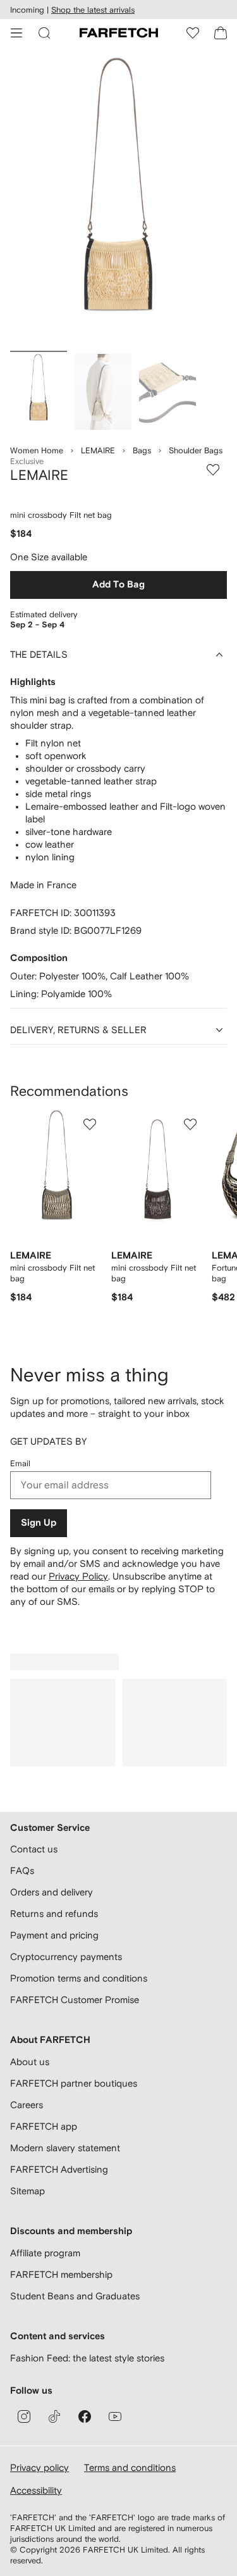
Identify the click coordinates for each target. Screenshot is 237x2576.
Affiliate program (45, 2253)
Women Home (37, 450)
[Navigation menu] (16, 33)
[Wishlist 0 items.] (193, 33)
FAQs (22, 1870)
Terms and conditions (130, 2467)
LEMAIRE (98, 450)
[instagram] (24, 2416)
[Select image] (39, 392)
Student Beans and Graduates (75, 2296)
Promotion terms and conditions (79, 1978)
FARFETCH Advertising (59, 2169)
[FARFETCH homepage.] (119, 33)
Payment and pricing (54, 1935)
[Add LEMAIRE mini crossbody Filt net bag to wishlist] (213, 470)
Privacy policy (39, 2467)
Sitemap (27, 2191)
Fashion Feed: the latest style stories (87, 2358)
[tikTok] (54, 2416)
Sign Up (39, 1523)
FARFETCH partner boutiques (74, 2083)
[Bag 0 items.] (221, 33)
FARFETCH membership (61, 2274)
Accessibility (36, 2490)
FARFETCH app (44, 2126)
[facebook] (85, 2416)
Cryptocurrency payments (66, 1957)
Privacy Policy (78, 1576)
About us (30, 2062)
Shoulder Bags (196, 450)
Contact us (34, 1849)
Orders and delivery (52, 1892)
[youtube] (115, 2416)
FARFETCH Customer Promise (75, 2000)
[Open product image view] (118, 202)
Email (20, 1463)
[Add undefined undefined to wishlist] (90, 1124)
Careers (27, 2105)
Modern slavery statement (65, 2148)
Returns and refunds (54, 1913)
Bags (142, 450)
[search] (44, 33)
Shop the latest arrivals (93, 10)
